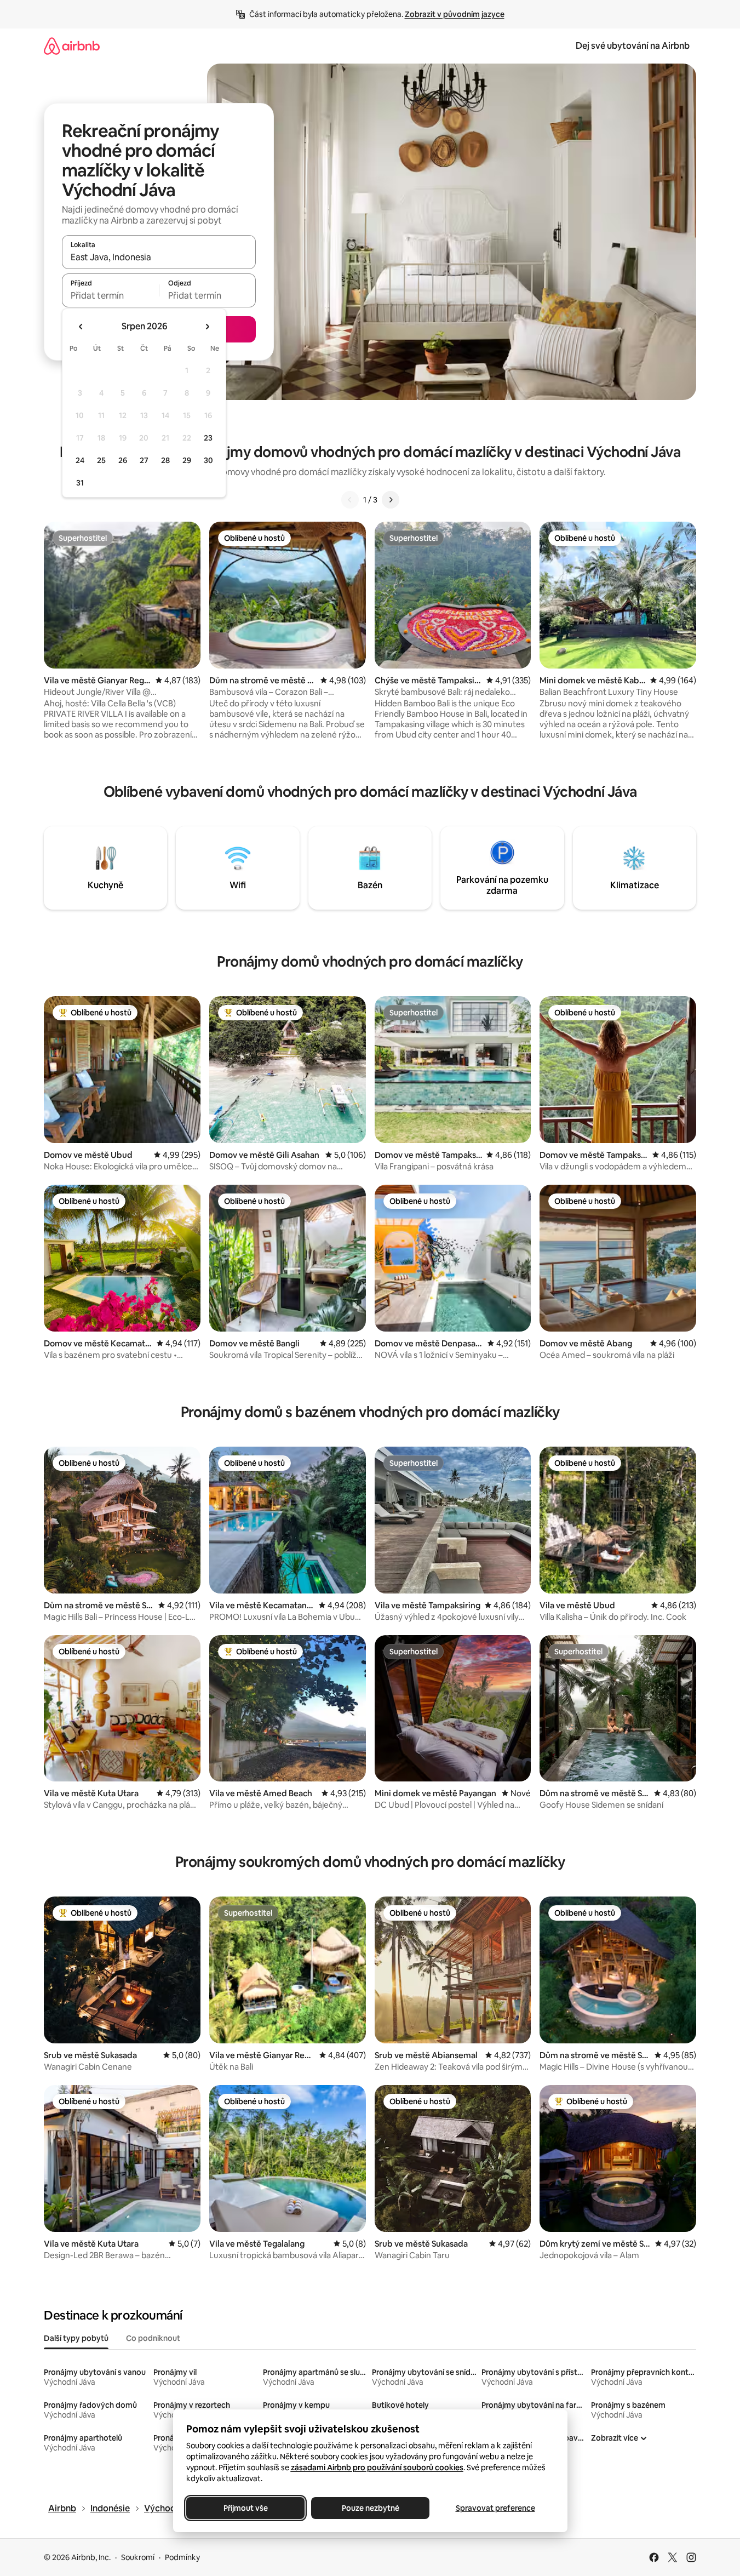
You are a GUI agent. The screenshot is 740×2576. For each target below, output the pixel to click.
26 (123, 460)
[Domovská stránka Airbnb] (72, 46)
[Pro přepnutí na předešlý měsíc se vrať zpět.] (81, 327)
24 (80, 460)
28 (165, 460)
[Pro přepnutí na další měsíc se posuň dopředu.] (207, 327)
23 (208, 438)
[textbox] (110, 295)
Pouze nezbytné (370, 2508)
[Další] (391, 500)
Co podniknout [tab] (153, 2338)
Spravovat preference (495, 2508)
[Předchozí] (350, 500)
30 (208, 460)
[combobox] (159, 257)
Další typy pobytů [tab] (76, 2338)
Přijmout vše (245, 2508)
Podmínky (182, 2557)
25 (101, 460)
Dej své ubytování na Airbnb (633, 46)
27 (144, 460)
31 (80, 483)
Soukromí (138, 2557)
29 (187, 460)
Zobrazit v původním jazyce (455, 14)
